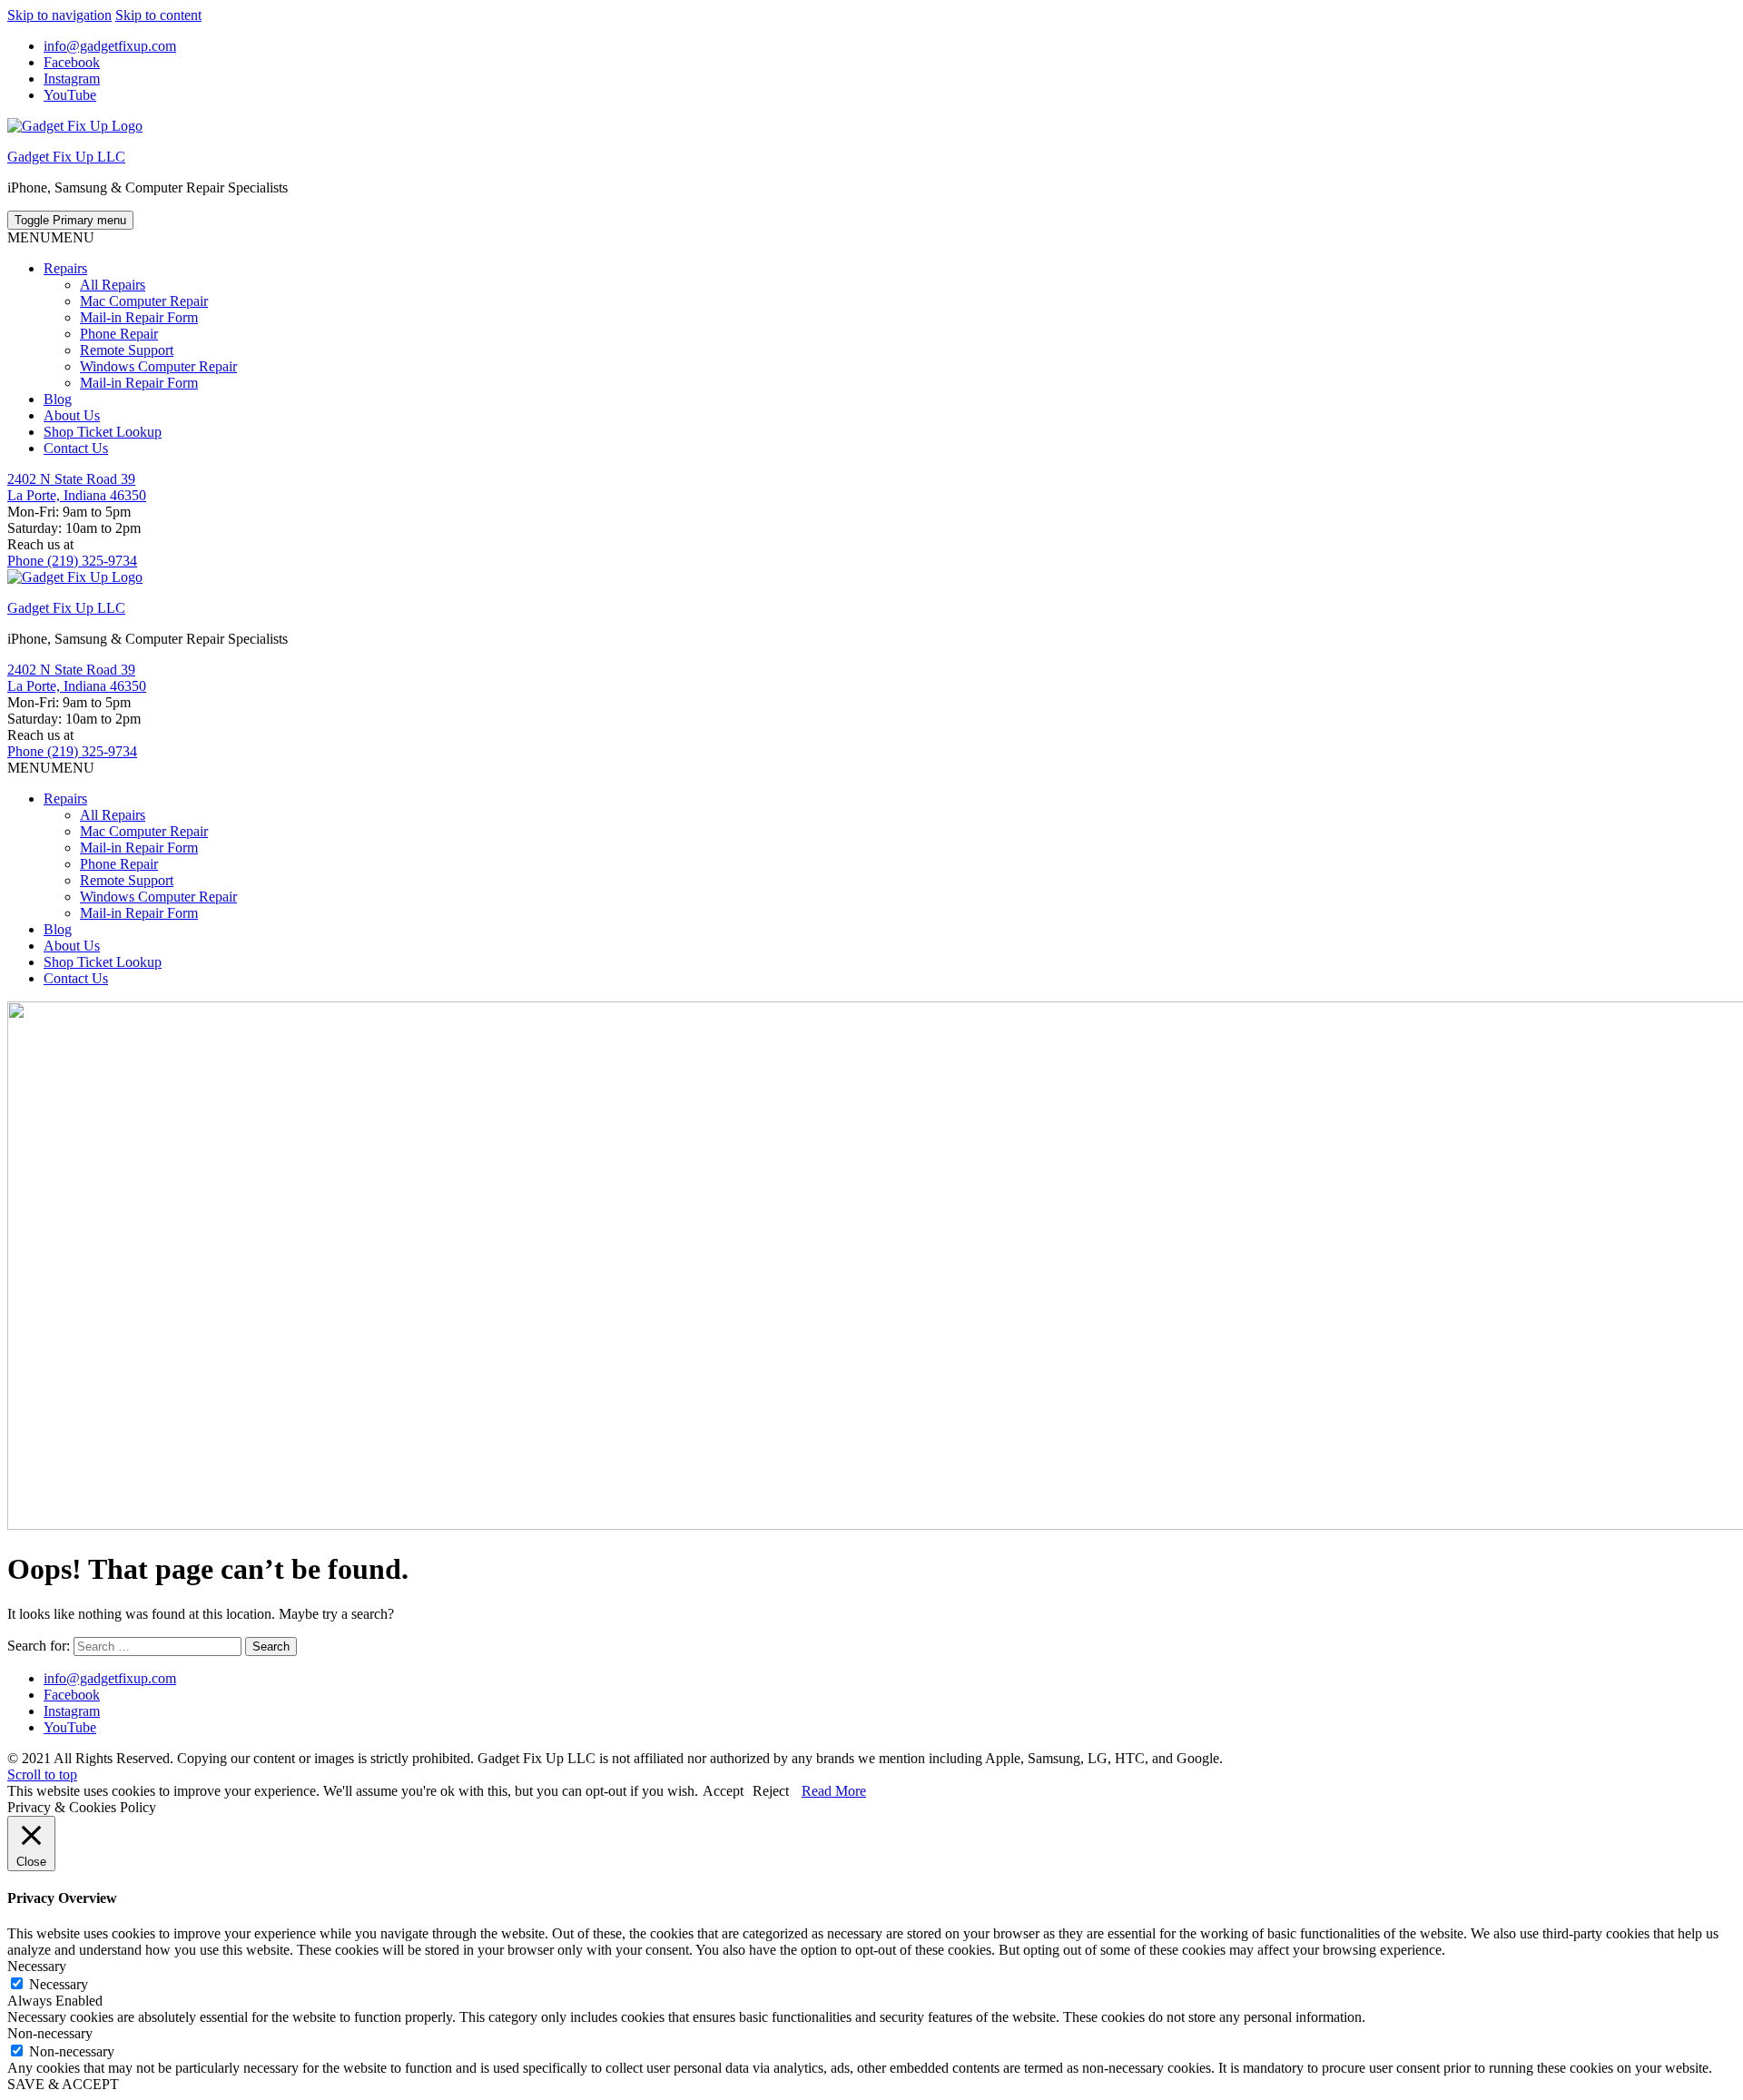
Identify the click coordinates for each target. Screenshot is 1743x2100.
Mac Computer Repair (144, 301)
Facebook (72, 62)
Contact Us (76, 448)
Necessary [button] (37, 1966)
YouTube (70, 95)
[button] (51, 237)
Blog (58, 399)
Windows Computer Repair (158, 366)
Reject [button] (771, 1791)
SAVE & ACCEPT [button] (63, 2084)
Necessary (59, 1984)
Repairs (65, 268)
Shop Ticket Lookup (103, 432)
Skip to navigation (59, 15)
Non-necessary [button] (50, 2033)
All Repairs (113, 285)
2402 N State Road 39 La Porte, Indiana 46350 (77, 487)
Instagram (72, 79)
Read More (834, 1791)
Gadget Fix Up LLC (66, 157)
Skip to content (158, 15)
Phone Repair (119, 334)
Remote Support (127, 350)
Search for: (39, 1646)
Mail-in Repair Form (139, 317)
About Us (72, 415)
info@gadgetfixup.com (110, 46)
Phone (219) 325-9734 (72, 561)
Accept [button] (723, 1791)
